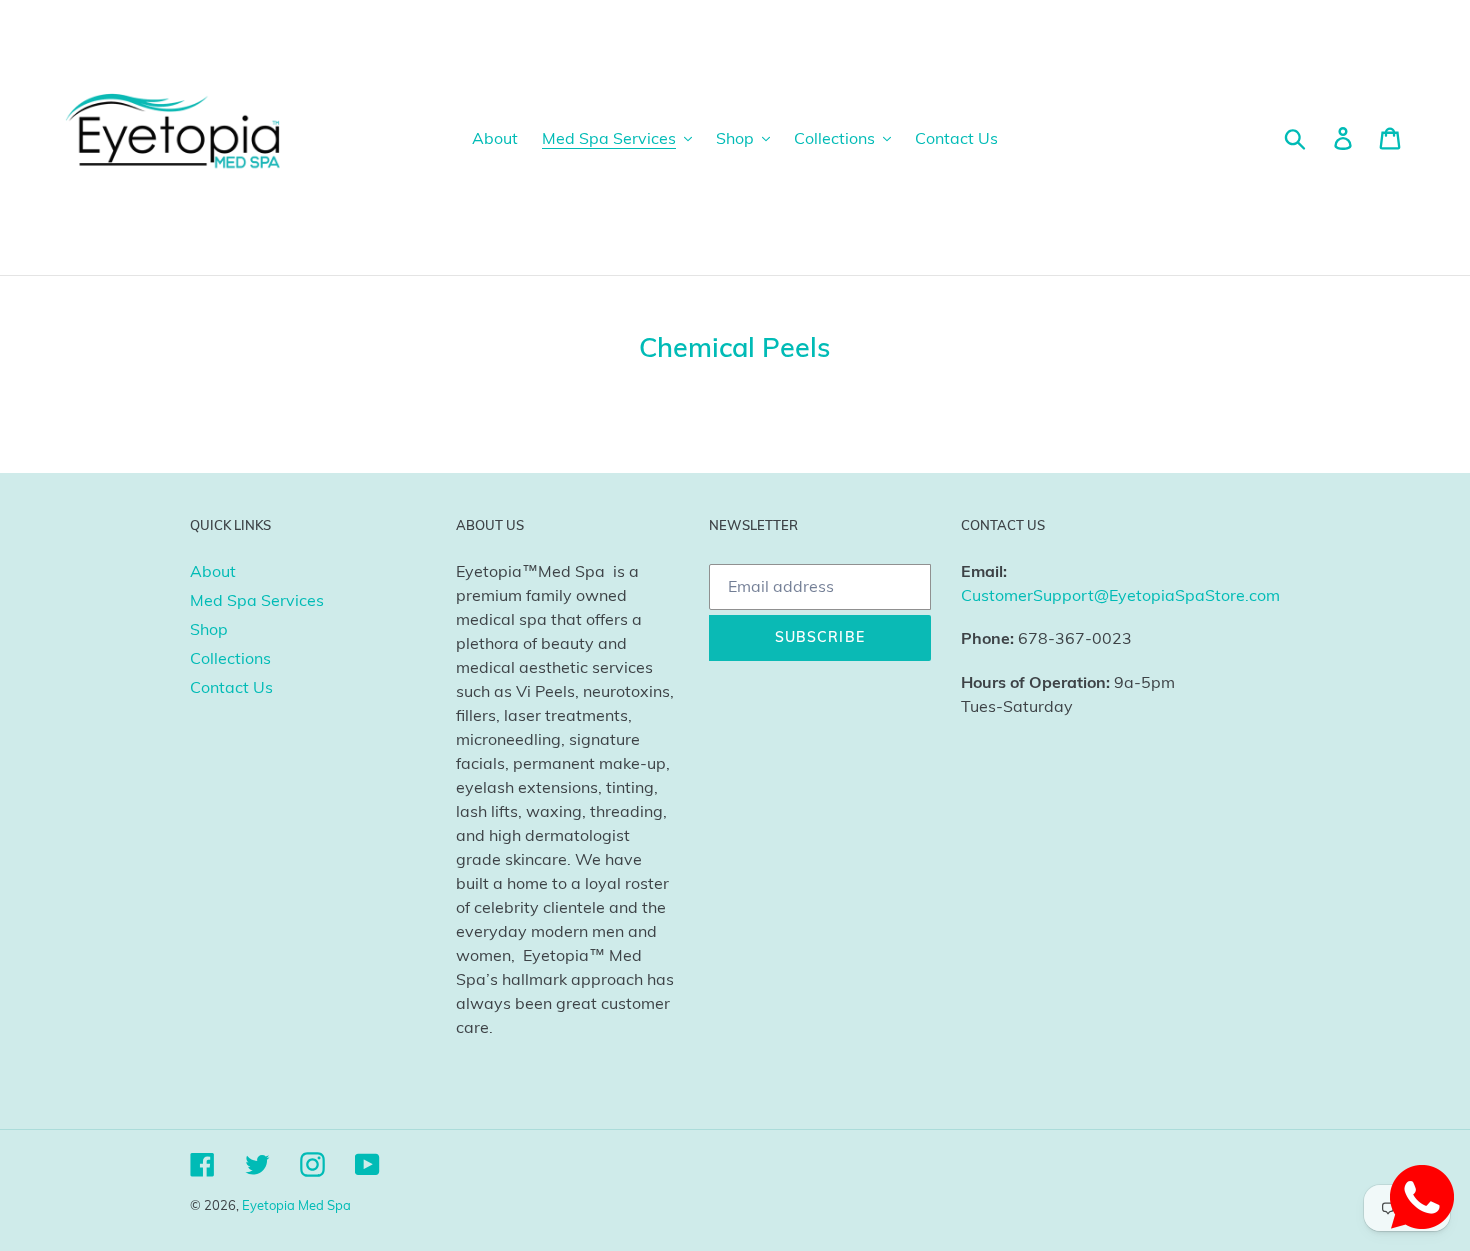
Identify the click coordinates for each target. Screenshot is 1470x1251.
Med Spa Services (257, 600)
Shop (209, 629)
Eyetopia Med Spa (296, 1205)
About (213, 571)
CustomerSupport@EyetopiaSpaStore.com (1120, 595)
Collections (230, 658)
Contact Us (231, 687)
